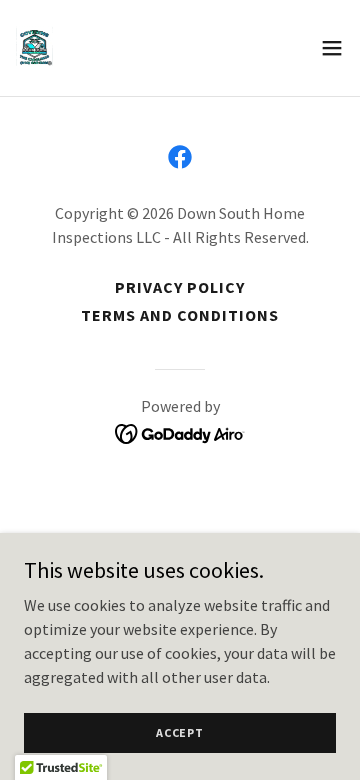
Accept (180, 732)
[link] (34, 48)
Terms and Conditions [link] (180, 315)
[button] (332, 48)
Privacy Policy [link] (180, 287)
